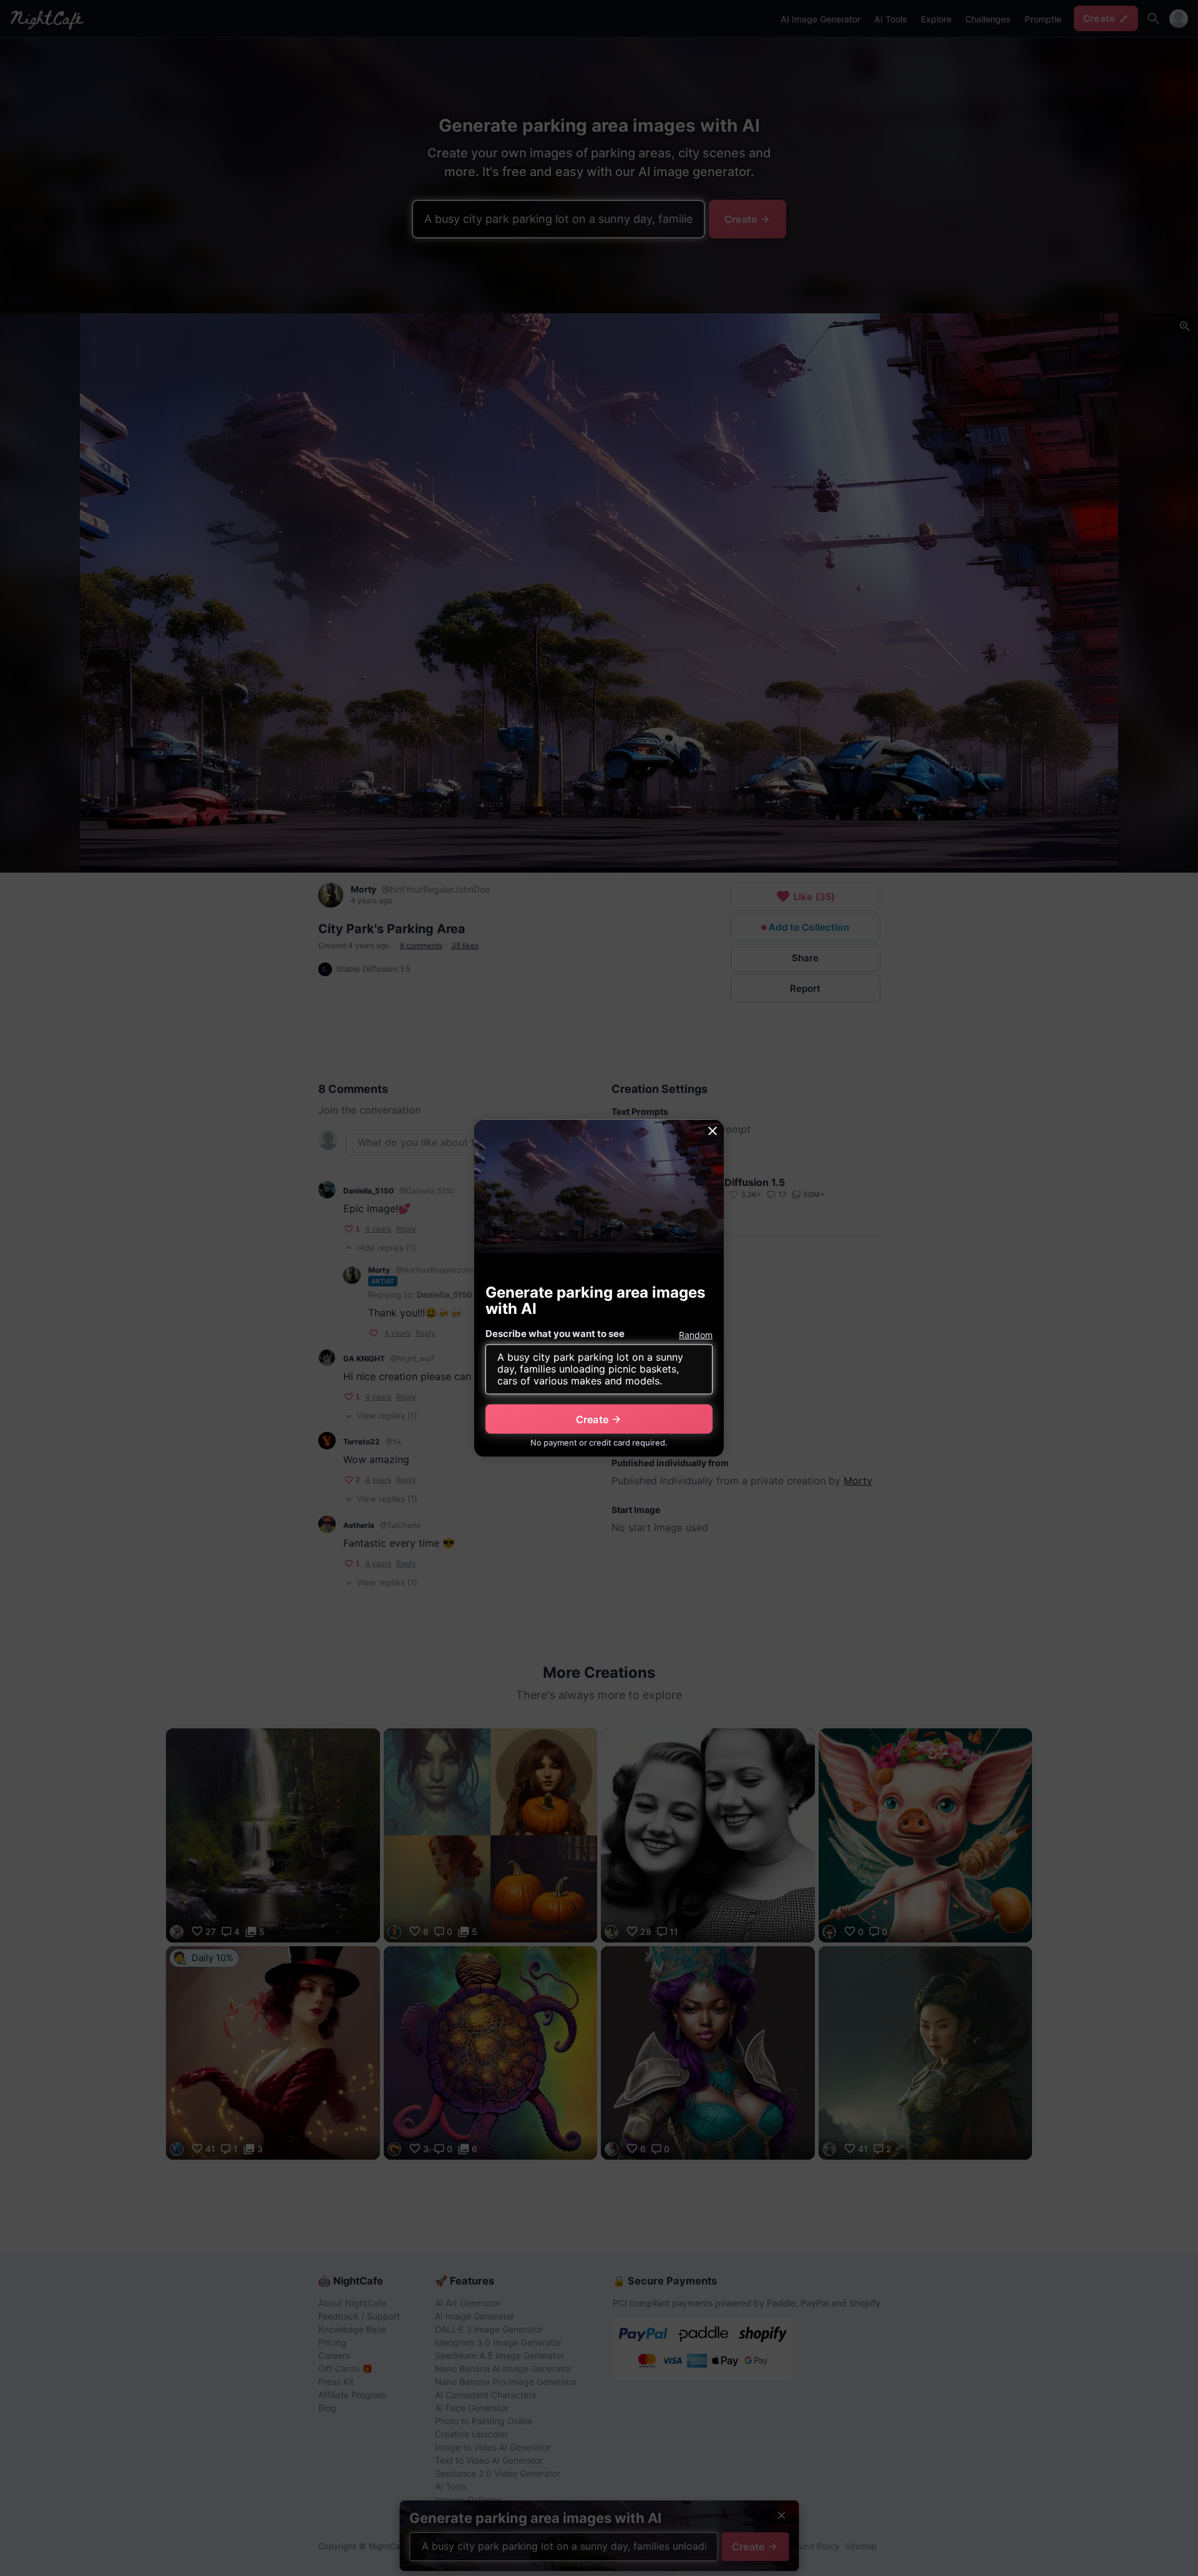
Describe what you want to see (555, 1334)
